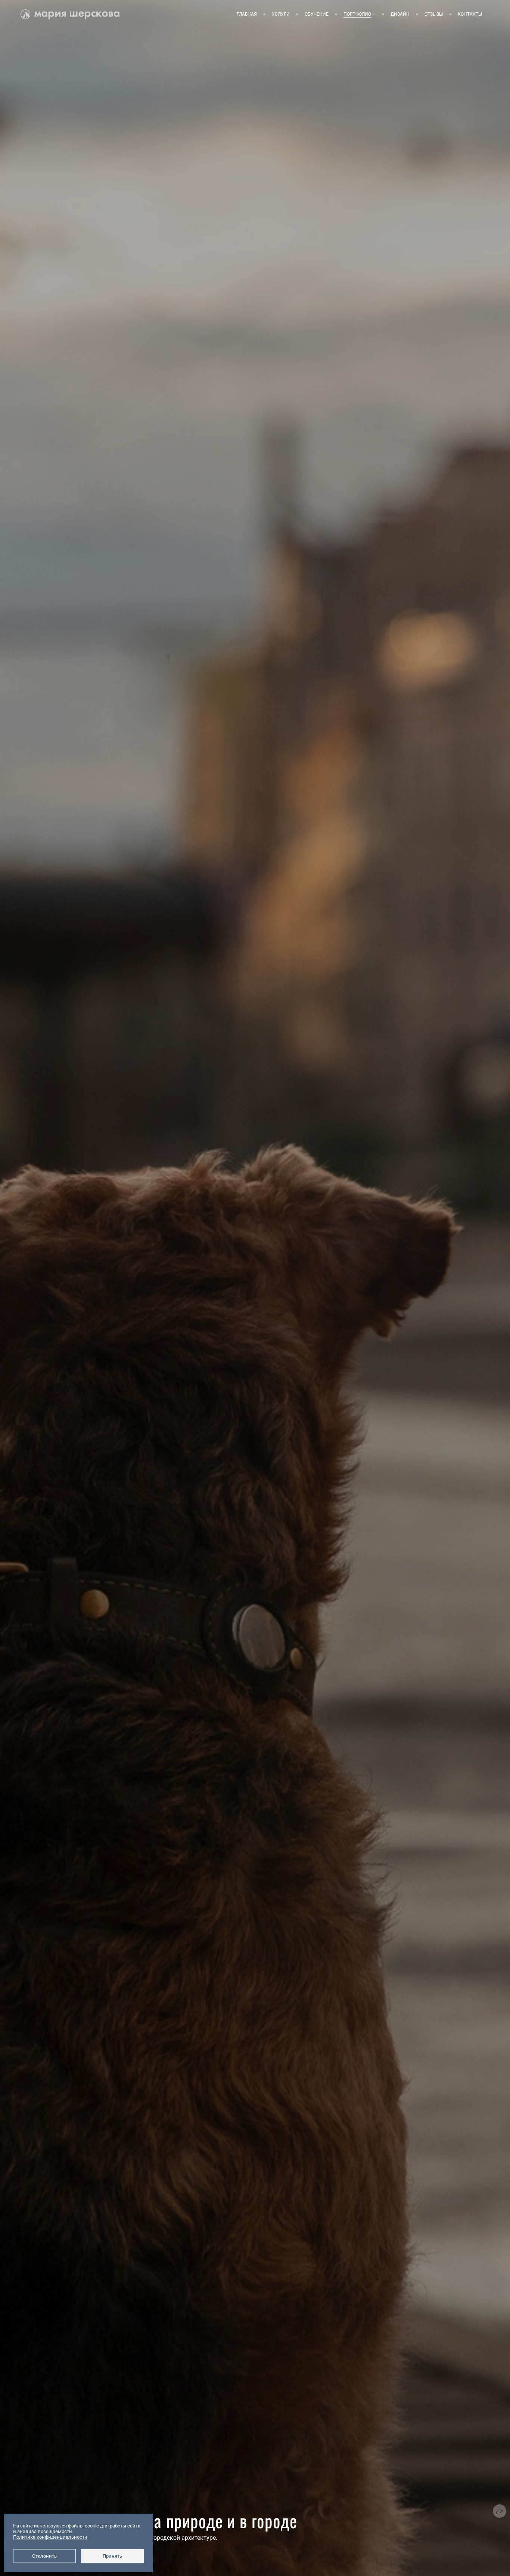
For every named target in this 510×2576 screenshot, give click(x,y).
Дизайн (400, 14)
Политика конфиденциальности (50, 2537)
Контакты (470, 14)
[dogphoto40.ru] (70, 14)
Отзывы (434, 14)
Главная (247, 14)
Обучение (317, 14)
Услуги (281, 14)
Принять (112, 2556)
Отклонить (44, 2556)
